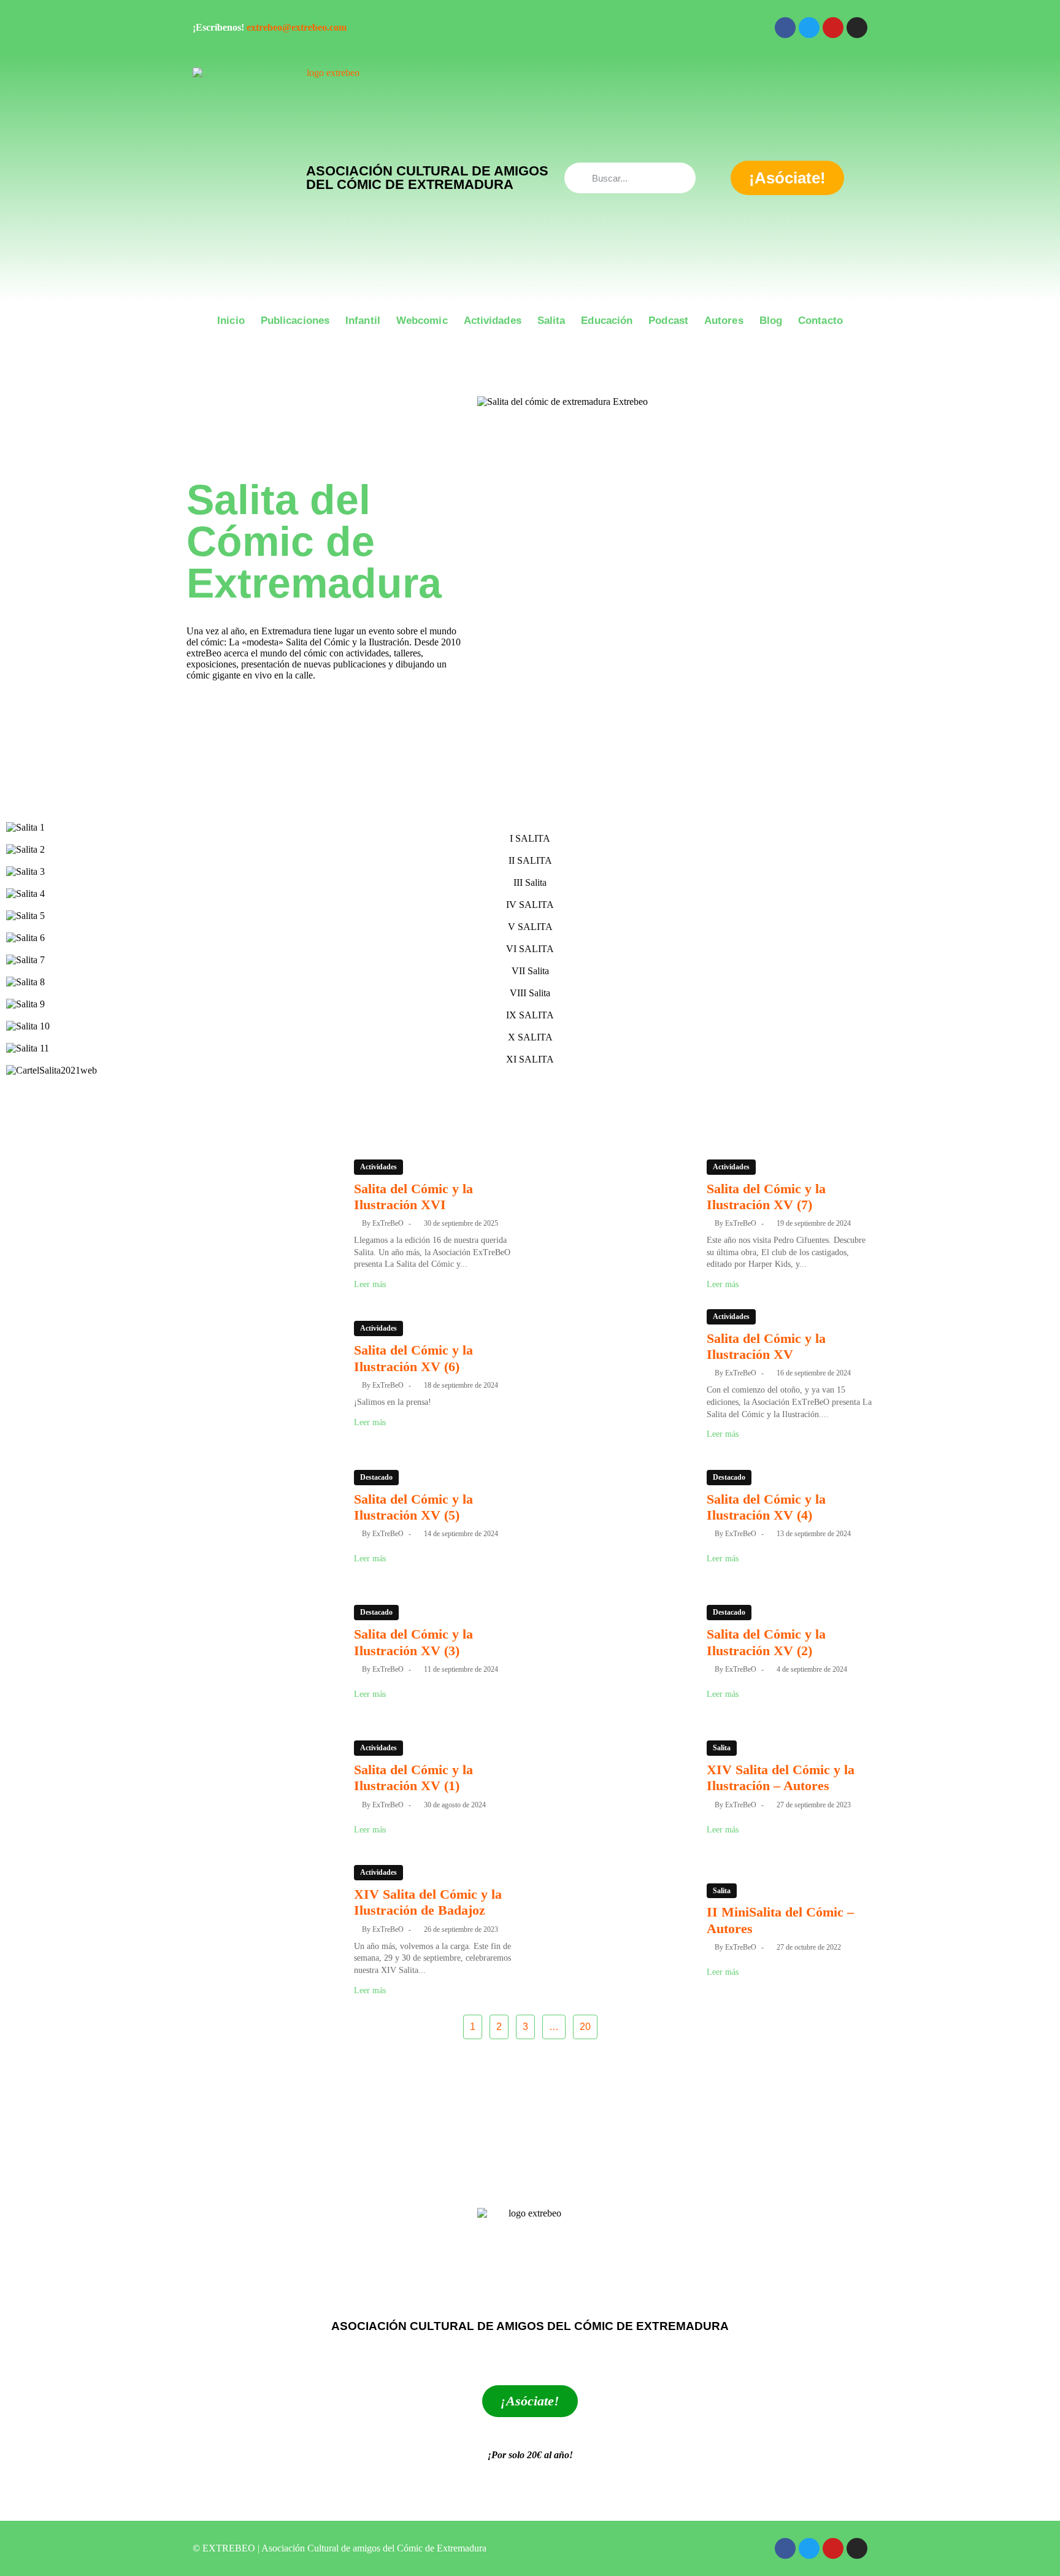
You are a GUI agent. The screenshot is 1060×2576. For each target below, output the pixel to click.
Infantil (363, 321)
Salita (551, 321)
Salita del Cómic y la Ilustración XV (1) (413, 1778)
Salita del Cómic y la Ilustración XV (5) (413, 1507)
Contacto (820, 321)
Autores (724, 321)
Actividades (493, 321)
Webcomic (422, 321)
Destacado (376, 1477)
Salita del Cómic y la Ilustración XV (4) (766, 1507)
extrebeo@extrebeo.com (297, 27)
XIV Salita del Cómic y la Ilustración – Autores (781, 1778)
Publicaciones (295, 321)
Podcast (668, 321)
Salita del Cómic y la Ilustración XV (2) (766, 1642)
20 (585, 2027)
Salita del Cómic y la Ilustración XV (766, 1346)
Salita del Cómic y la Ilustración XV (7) (766, 1197)
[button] (530, 1083)
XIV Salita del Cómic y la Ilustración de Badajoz (428, 1902)
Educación (607, 321)
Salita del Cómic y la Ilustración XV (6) (413, 1358)
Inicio (231, 321)
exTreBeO (388, 1223)
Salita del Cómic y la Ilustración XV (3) (413, 1642)
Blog (771, 321)
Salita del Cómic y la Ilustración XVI (413, 1197)
